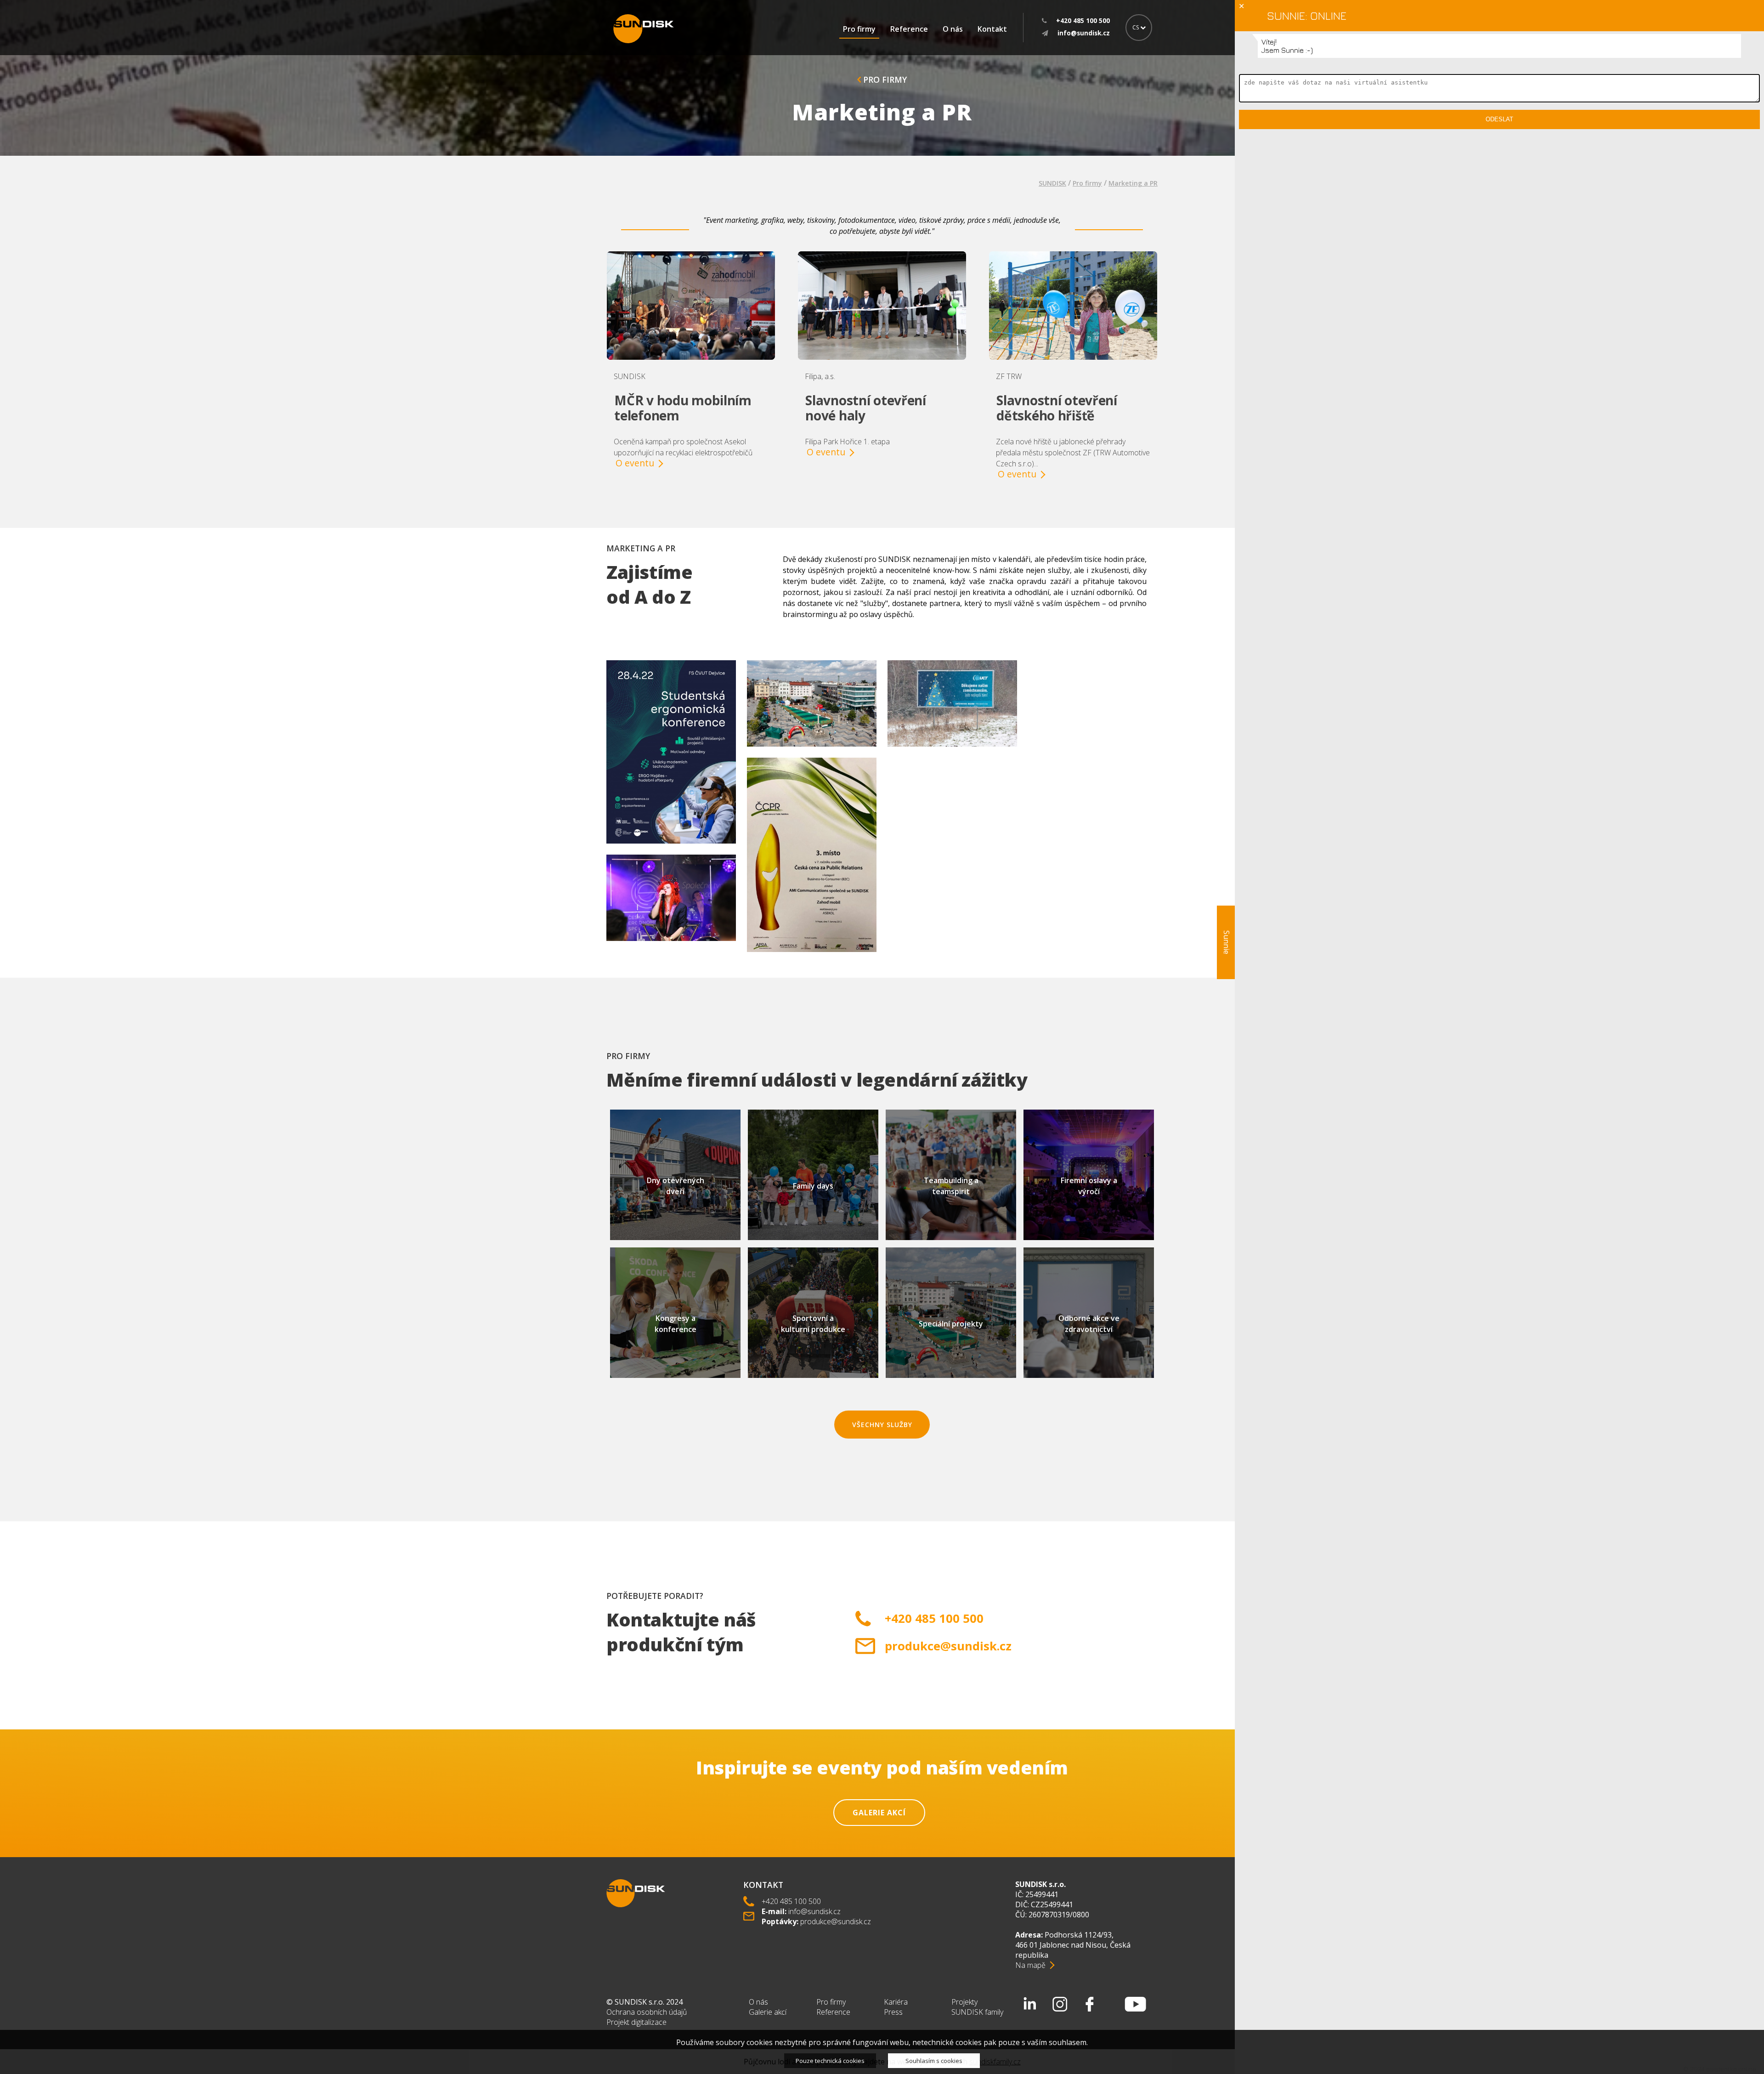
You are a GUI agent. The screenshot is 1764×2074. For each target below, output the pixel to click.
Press (893, 2012)
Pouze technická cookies (830, 2061)
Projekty (964, 2002)
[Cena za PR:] (812, 960)
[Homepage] (644, 29)
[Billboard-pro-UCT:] (952, 755)
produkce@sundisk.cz (948, 1646)
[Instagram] (1060, 2004)
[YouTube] (1136, 2004)
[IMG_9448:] (671, 949)
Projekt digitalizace (636, 2022)
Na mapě (1030, 1965)
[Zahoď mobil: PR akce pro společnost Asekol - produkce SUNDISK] (812, 755)
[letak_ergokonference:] (671, 852)
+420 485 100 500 (934, 1618)
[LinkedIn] (1030, 2004)
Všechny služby (882, 1425)
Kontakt (992, 29)
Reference (909, 29)
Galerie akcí (879, 1813)
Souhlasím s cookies (934, 2061)
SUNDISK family (977, 2012)
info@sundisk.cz (814, 1911)
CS (1136, 27)
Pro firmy (859, 29)
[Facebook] (1090, 2004)
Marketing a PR (1133, 183)
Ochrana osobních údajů (647, 2012)
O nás (953, 29)
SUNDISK (1052, 183)
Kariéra (896, 2002)
